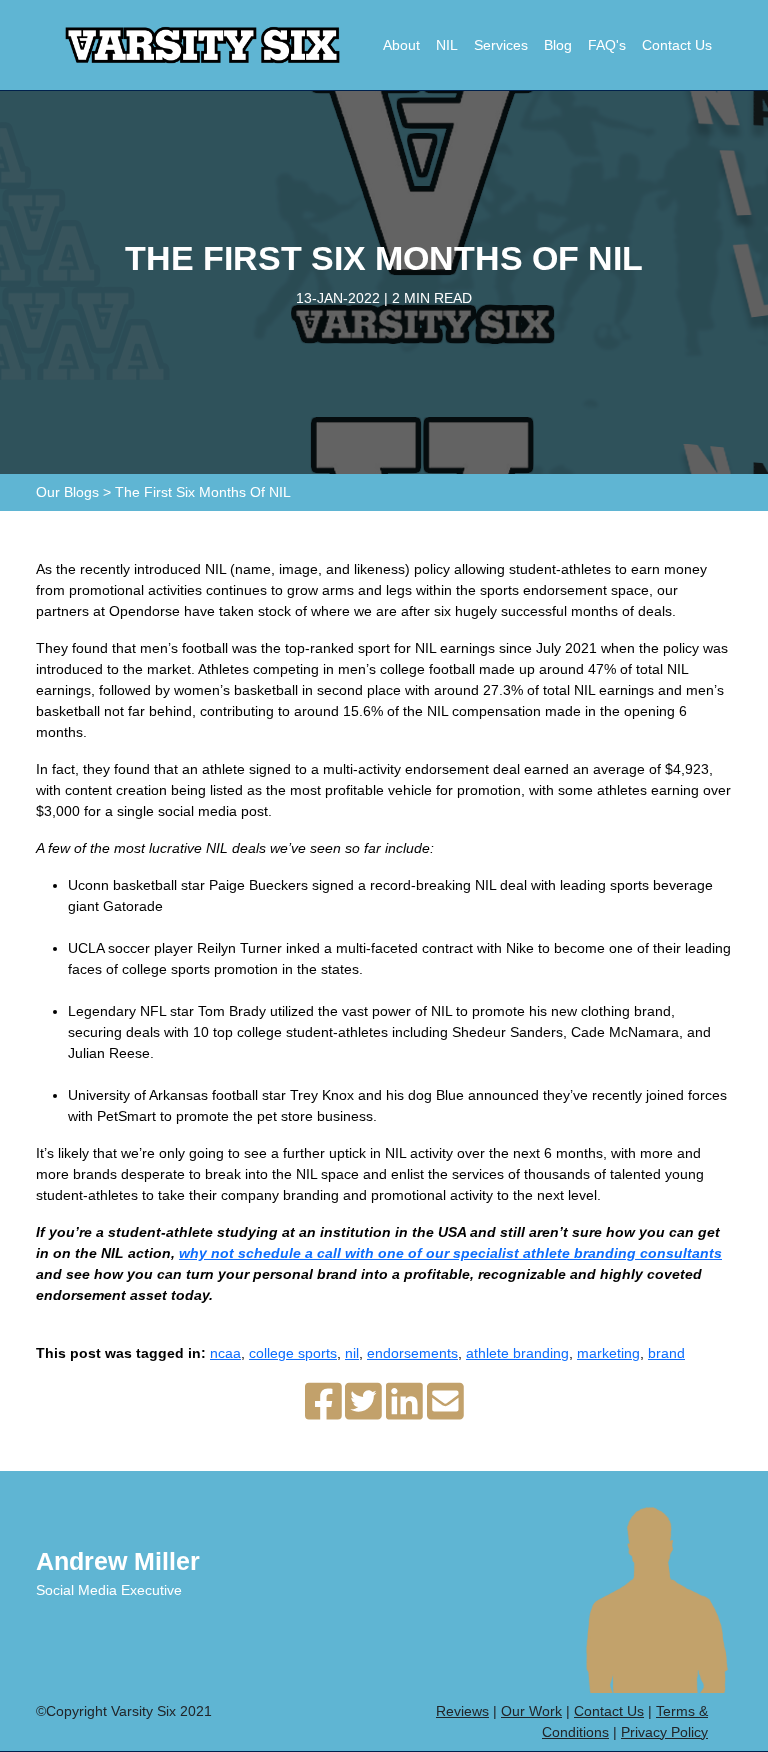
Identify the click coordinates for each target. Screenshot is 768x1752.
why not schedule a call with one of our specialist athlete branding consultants (450, 1253)
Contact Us (677, 45)
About (401, 45)
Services (501, 45)
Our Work (531, 1711)
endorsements (412, 1353)
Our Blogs (67, 492)
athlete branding (517, 1353)
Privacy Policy (664, 1732)
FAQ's (607, 45)
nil (352, 1353)
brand (666, 1353)
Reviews (462, 1711)
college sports (293, 1353)
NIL (447, 45)
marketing (608, 1353)
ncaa (225, 1353)
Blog (558, 45)
